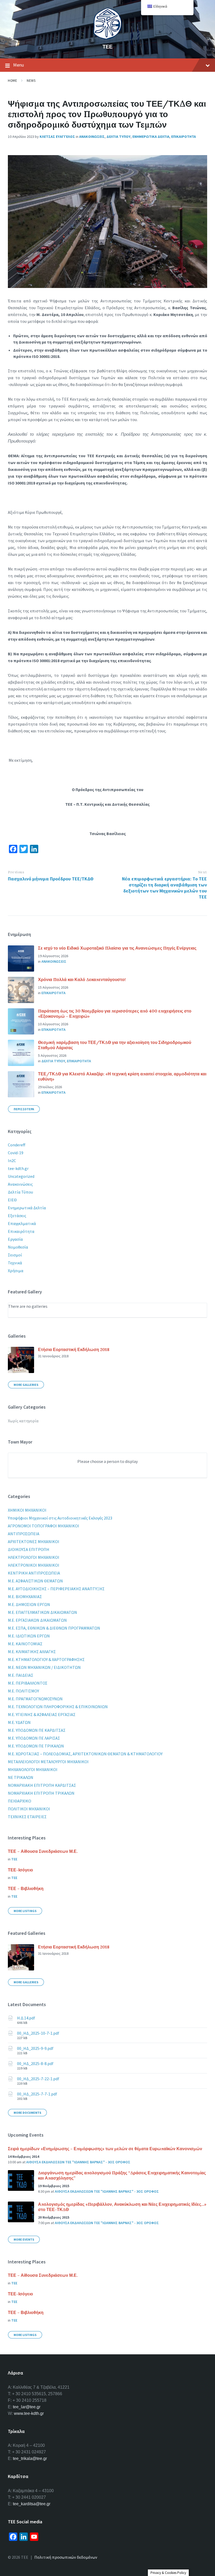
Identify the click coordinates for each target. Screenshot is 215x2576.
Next (202, 872)
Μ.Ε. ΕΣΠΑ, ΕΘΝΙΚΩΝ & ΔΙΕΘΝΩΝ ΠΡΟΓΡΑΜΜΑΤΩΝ (54, 1628)
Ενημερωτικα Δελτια (151, 137)
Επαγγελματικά (22, 1223)
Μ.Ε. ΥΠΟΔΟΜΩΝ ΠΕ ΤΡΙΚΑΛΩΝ (36, 1746)
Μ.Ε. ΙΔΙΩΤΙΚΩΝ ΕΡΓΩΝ (29, 1636)
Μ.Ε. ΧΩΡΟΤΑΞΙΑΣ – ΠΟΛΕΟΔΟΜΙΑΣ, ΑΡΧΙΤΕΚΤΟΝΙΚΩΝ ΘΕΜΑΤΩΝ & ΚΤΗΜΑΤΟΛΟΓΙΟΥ (85, 1754)
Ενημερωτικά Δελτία (27, 1208)
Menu (18, 65)
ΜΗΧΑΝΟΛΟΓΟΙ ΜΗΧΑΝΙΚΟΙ (33, 1769)
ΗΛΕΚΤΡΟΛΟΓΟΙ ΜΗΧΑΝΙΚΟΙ (34, 1557)
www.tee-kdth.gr (29, 2413)
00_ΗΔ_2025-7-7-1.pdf (37, 2094)
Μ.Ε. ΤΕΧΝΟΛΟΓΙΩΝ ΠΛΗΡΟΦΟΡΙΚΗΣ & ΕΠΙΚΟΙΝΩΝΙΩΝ (58, 1707)
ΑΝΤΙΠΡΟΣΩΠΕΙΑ (24, 1534)
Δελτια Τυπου (119, 137)
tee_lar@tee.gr (27, 2407)
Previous (16, 872)
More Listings (25, 1911)
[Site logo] (107, 38)
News (31, 81)
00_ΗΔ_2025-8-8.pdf (35, 2063)
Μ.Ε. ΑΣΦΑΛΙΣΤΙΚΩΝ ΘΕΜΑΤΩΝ (35, 1581)
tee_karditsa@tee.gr (32, 2504)
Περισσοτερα (24, 1109)
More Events (24, 2239)
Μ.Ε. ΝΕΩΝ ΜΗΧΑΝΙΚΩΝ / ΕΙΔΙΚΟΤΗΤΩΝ (44, 1667)
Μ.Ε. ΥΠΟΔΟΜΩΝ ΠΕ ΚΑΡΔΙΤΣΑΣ (37, 1730)
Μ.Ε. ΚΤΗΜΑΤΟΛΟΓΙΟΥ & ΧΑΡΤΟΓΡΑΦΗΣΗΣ (46, 1659)
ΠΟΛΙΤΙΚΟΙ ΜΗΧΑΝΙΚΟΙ (29, 1809)
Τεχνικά (15, 1263)
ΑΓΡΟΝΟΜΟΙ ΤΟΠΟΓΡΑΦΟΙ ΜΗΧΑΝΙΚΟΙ (44, 1526)
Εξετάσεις (17, 1216)
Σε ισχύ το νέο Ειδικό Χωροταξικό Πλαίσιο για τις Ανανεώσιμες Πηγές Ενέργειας (117, 948)
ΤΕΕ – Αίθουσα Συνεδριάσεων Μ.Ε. (43, 1851)
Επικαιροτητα (184, 137)
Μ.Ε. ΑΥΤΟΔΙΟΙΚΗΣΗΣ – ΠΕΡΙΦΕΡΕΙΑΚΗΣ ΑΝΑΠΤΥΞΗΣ (56, 1589)
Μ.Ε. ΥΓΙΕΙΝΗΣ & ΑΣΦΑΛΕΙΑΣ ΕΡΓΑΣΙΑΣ (42, 1714)
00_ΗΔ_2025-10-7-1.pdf (38, 2033)
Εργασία (15, 1239)
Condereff (17, 1145)
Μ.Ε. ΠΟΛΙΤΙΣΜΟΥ (23, 1691)
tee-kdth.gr (18, 1168)
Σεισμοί (15, 1255)
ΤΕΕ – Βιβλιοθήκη (26, 1888)
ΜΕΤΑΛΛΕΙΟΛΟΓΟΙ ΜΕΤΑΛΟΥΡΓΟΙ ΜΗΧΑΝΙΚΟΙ (48, 1762)
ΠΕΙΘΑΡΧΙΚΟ (20, 1801)
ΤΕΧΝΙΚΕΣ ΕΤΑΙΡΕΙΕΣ (27, 1817)
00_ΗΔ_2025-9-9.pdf (35, 2048)
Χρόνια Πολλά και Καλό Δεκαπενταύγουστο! (82, 979)
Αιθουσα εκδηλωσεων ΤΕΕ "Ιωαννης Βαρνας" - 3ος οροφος (78, 2162)
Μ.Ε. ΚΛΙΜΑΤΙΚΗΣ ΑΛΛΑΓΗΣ (32, 1652)
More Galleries (26, 1385)
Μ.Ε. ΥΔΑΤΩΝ (19, 1722)
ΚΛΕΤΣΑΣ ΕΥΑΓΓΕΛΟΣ (57, 137)
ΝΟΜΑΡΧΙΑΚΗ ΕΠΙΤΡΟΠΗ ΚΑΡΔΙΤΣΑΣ (42, 1785)
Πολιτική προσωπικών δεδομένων (66, 2557)
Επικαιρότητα (21, 1231)
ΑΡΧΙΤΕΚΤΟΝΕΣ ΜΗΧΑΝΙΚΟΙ (34, 1542)
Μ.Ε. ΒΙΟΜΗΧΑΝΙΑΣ (25, 1597)
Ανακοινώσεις (20, 1184)
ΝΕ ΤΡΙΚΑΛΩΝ (21, 1777)
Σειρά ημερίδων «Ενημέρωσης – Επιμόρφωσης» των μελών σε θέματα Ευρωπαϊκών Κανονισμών (105, 2149)
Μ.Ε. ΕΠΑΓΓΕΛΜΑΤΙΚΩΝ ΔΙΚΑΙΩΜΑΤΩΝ (42, 1612)
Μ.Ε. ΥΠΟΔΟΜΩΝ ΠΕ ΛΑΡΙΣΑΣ (34, 1738)
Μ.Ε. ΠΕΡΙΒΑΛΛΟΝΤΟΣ (28, 1683)
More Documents (27, 2113)
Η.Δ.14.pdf (26, 2018)
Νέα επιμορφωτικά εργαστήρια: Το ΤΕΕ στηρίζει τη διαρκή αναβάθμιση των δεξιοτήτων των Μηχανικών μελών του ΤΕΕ (164, 888)
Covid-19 (16, 1153)
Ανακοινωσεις (92, 137)
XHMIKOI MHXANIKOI (27, 1510)
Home (12, 81)
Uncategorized (21, 1176)
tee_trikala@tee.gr (30, 2458)
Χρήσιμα (16, 1271)
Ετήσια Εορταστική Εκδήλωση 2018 (74, 1349)
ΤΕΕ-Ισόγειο (20, 1870)
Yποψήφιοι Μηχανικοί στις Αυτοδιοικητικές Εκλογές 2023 (60, 1518)
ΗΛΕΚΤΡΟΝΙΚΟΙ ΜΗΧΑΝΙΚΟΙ (34, 1565)
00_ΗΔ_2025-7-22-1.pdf (38, 2079)
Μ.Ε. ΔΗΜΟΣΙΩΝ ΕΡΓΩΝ (29, 1604)
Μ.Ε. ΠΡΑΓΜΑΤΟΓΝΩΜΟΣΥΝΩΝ (35, 1699)
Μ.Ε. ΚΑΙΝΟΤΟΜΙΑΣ (25, 1644)
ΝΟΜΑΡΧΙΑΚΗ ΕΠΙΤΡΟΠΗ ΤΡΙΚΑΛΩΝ (41, 1793)
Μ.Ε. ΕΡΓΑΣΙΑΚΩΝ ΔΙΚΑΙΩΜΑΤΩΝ (37, 1620)
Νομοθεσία (18, 1247)
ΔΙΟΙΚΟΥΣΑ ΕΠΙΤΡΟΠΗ (29, 1549)
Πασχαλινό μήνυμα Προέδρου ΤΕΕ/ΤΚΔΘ (51, 879)
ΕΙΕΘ (12, 1200)
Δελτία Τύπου (20, 1192)
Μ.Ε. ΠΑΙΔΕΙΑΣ (21, 1675)
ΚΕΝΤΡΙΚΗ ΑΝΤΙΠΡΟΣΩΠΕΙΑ (34, 1573)
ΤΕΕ (107, 47)
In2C (12, 1161)
